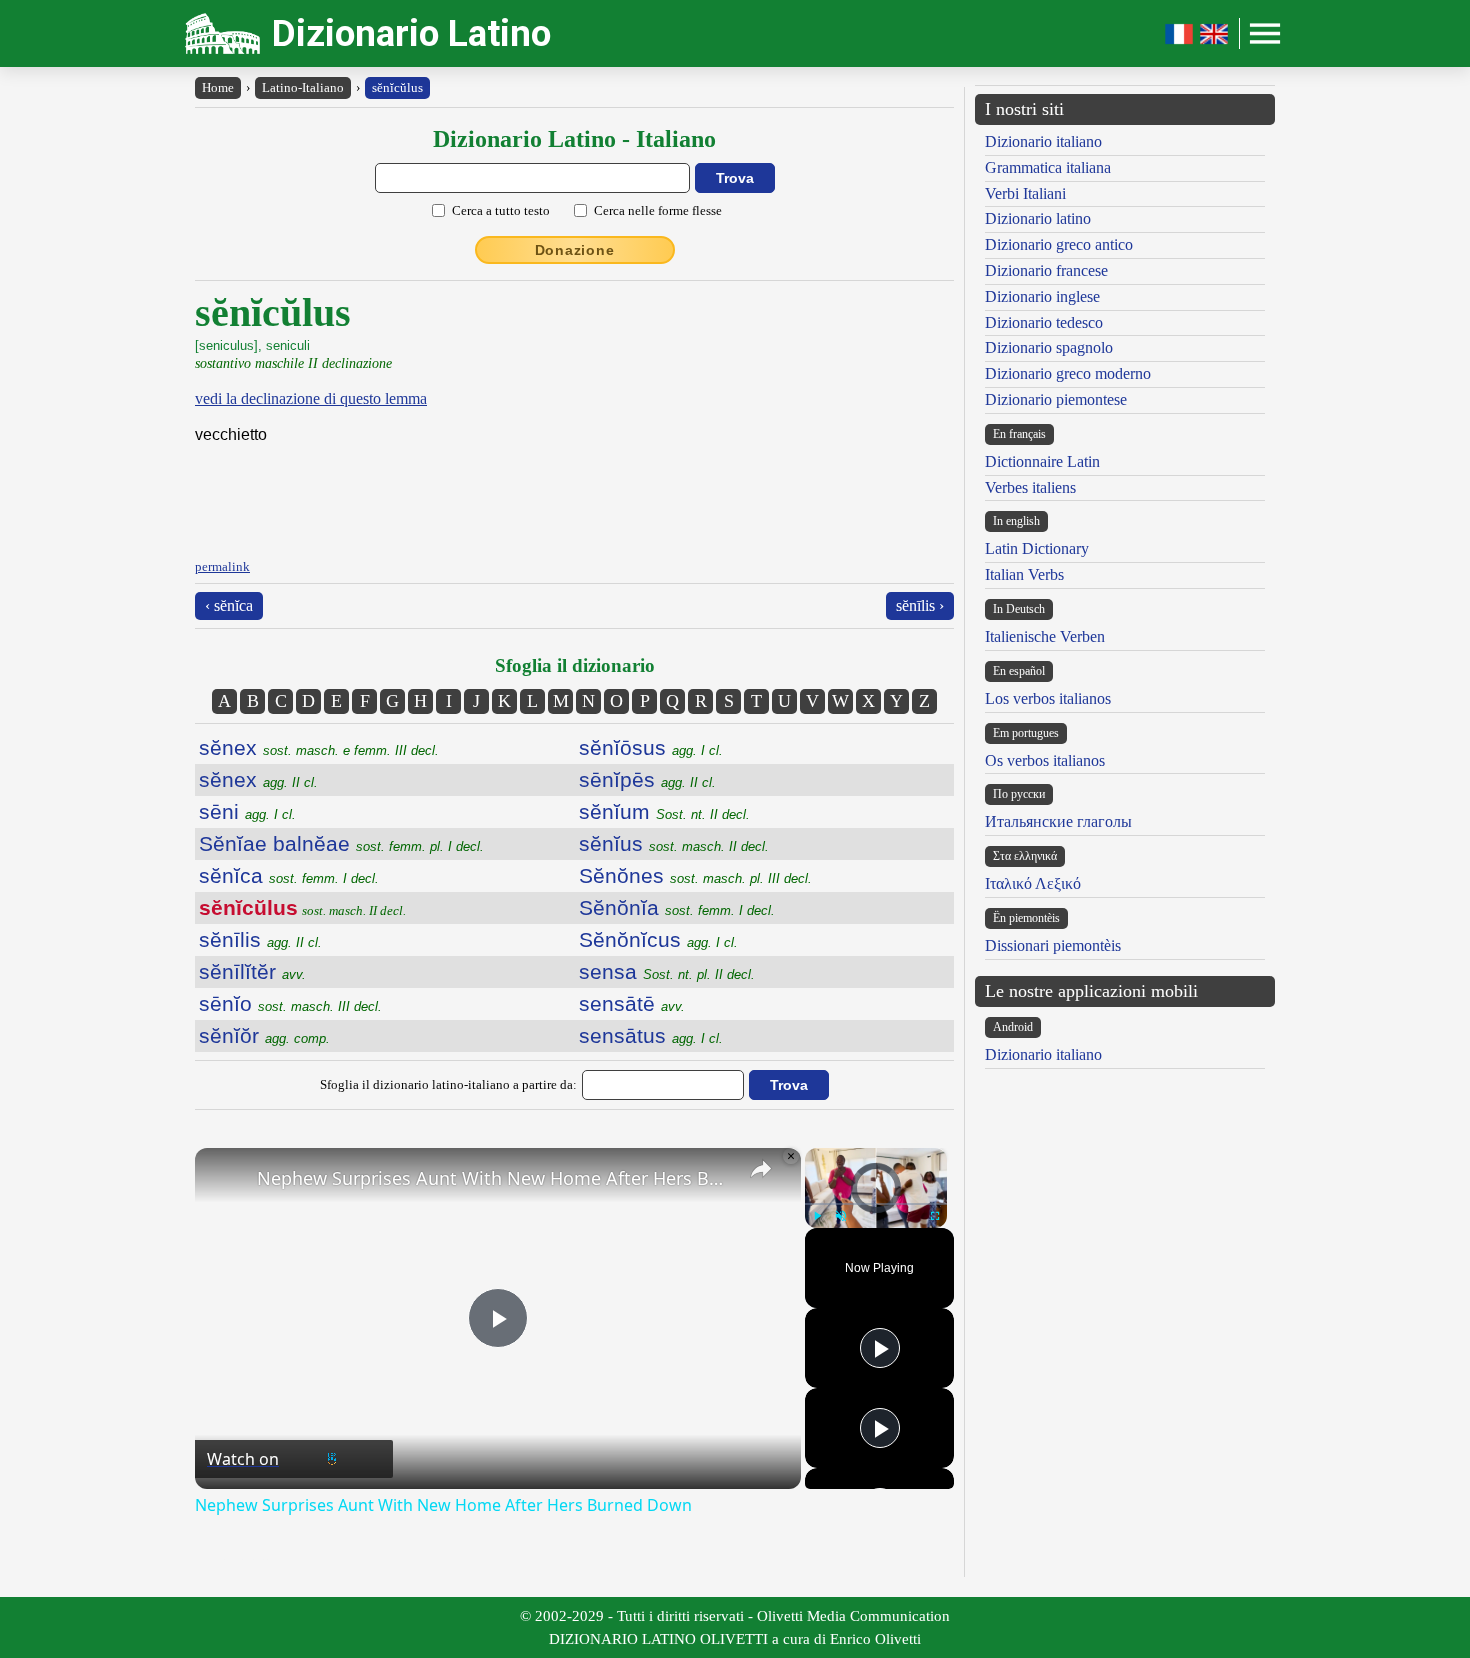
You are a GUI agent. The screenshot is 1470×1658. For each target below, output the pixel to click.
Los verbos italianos (1048, 698)
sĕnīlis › (920, 605)
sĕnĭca (289, 875)
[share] (761, 1169)
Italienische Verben (1045, 636)
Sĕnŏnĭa (677, 907)
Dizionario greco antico (1059, 244)
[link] (227, 1180)
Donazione (575, 250)
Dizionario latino (1038, 218)
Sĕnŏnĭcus (658, 939)
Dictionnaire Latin (1042, 461)
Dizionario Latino (411, 33)
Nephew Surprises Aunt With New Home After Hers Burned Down (495, 1178)
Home (218, 87)
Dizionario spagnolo (1049, 347)
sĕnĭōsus (651, 747)
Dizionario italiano (1043, 141)
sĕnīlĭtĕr (252, 971)
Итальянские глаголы (1058, 821)
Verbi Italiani (1025, 193)
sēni (247, 811)
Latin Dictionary (1037, 548)
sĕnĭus (674, 843)
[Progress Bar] (876, 1204)
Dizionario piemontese (1056, 399)
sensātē (632, 1003)
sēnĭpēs (647, 779)
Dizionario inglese (1042, 296)
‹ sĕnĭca (229, 605)
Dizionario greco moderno (1068, 373)
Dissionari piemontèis (1053, 945)
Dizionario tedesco (1044, 322)
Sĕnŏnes (695, 875)
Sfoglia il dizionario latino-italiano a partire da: (448, 1084)
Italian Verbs (1024, 574)
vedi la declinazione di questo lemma (311, 398)
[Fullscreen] (935, 1216)
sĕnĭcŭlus (397, 87)
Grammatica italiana (1048, 167)
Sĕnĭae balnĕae (341, 843)
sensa (667, 971)
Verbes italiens (1030, 487)
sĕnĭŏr (264, 1035)
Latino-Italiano (303, 87)
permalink (222, 566)
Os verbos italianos (1045, 760)
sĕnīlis (260, 939)
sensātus (651, 1035)
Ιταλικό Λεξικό (1033, 883)
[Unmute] (841, 1216)
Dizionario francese (1046, 270)
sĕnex (319, 747)
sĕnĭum (664, 811)
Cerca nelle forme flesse (658, 210)
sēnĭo (290, 1003)
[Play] (817, 1216)
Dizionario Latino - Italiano (574, 139)
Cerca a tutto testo (501, 210)
